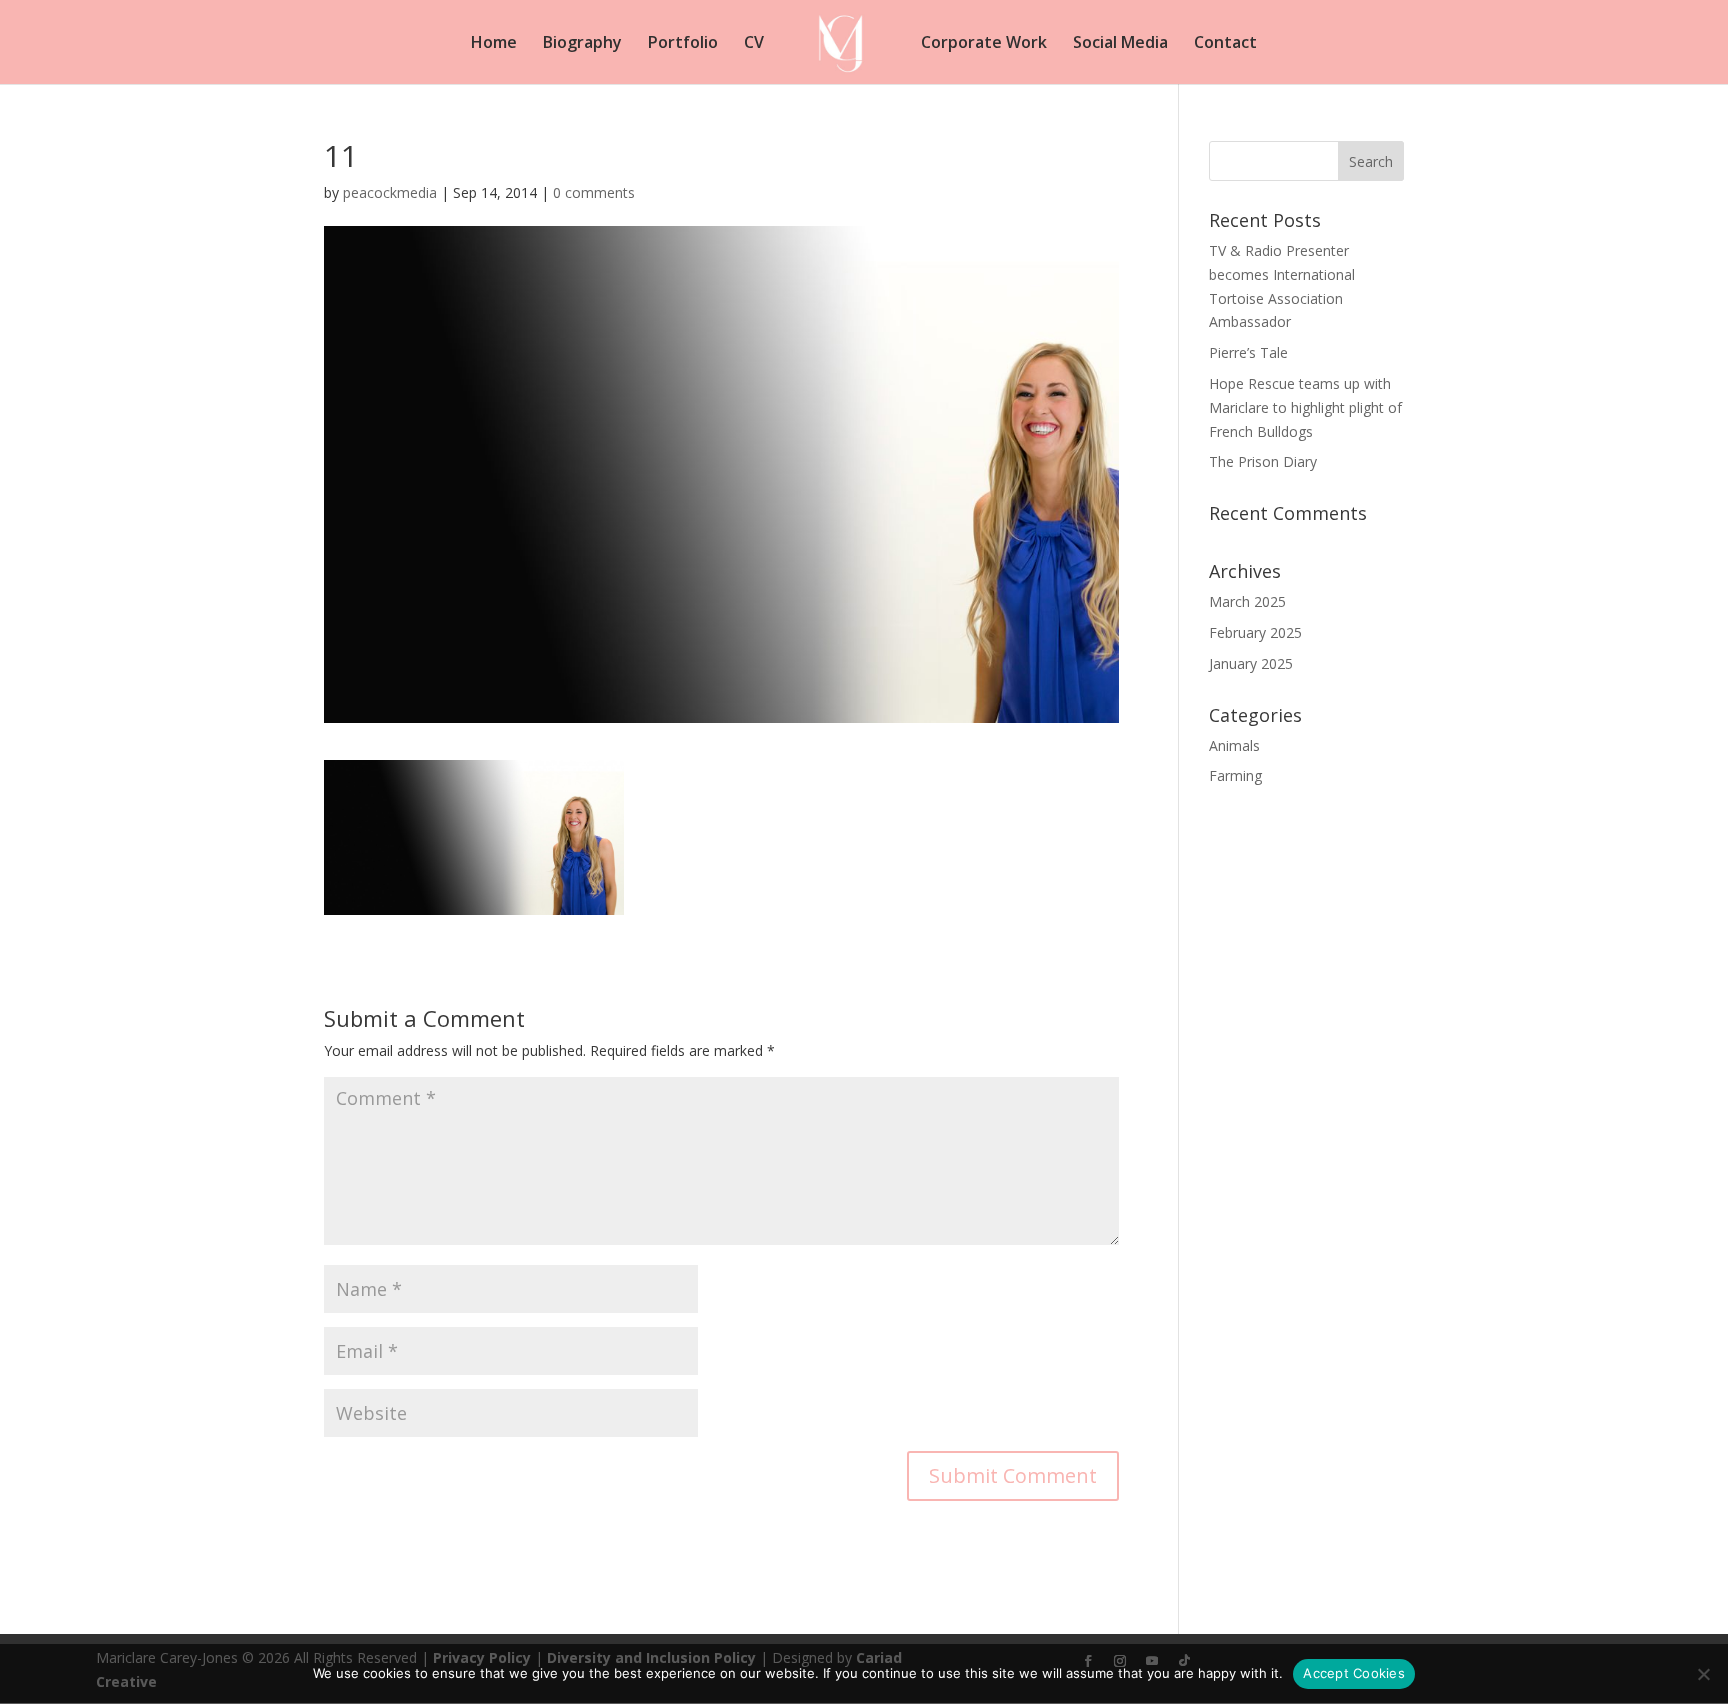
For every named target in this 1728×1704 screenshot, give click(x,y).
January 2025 (1251, 663)
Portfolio (683, 44)
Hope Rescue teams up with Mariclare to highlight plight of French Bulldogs (1305, 407)
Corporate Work (984, 44)
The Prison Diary (1263, 461)
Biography (582, 44)
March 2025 (1247, 601)
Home (494, 44)
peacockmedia (390, 192)
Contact (1225, 44)
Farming (1235, 775)
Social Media (1120, 44)
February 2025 (1255, 632)
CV (754, 44)
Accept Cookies (1354, 1673)
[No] (1703, 1674)
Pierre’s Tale (1248, 352)
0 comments (594, 192)
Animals (1234, 745)
